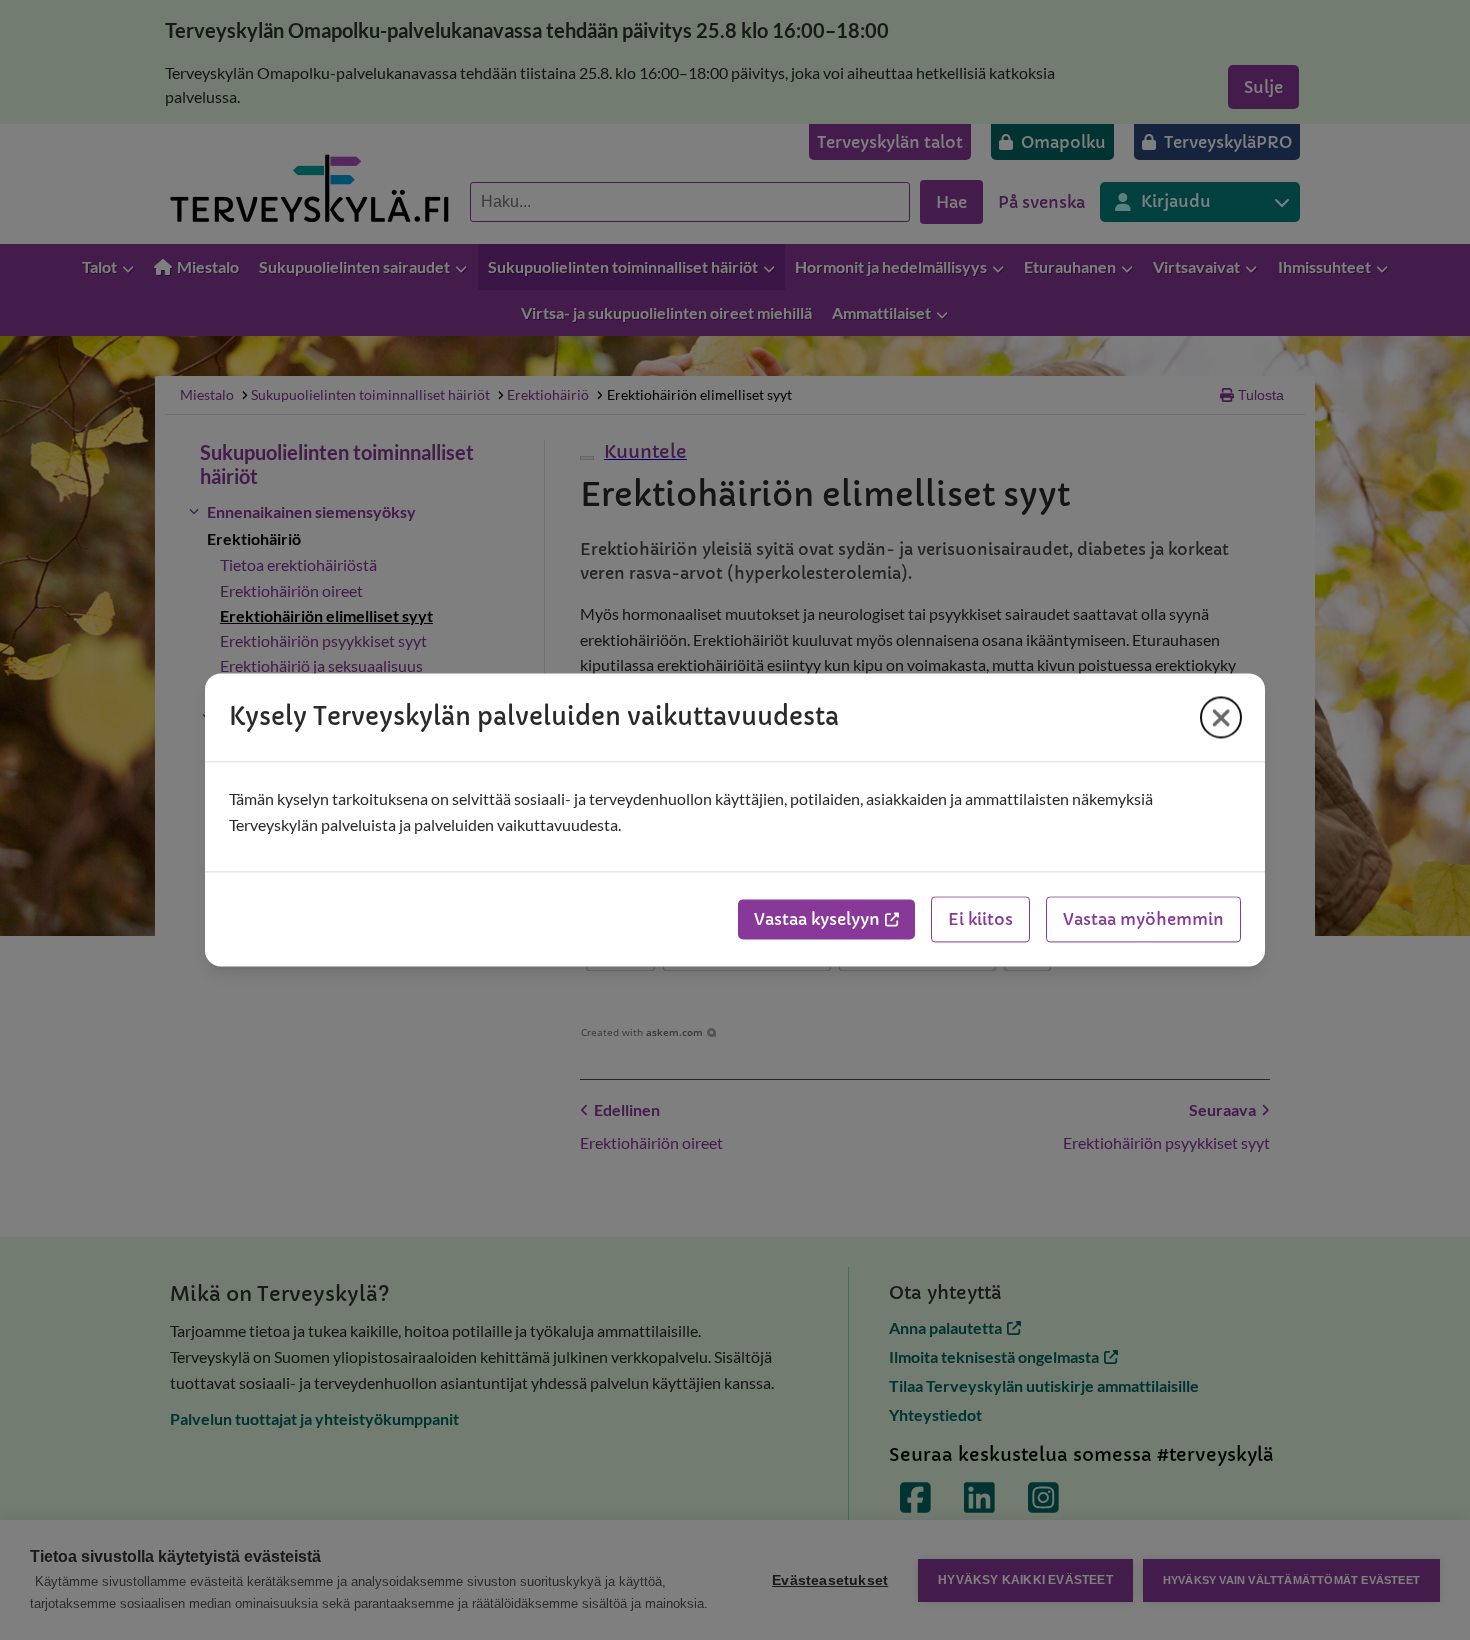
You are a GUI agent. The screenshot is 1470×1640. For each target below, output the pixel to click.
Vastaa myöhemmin (1143, 920)
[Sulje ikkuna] (1221, 717)
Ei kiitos (980, 920)
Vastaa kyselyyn (817, 920)
